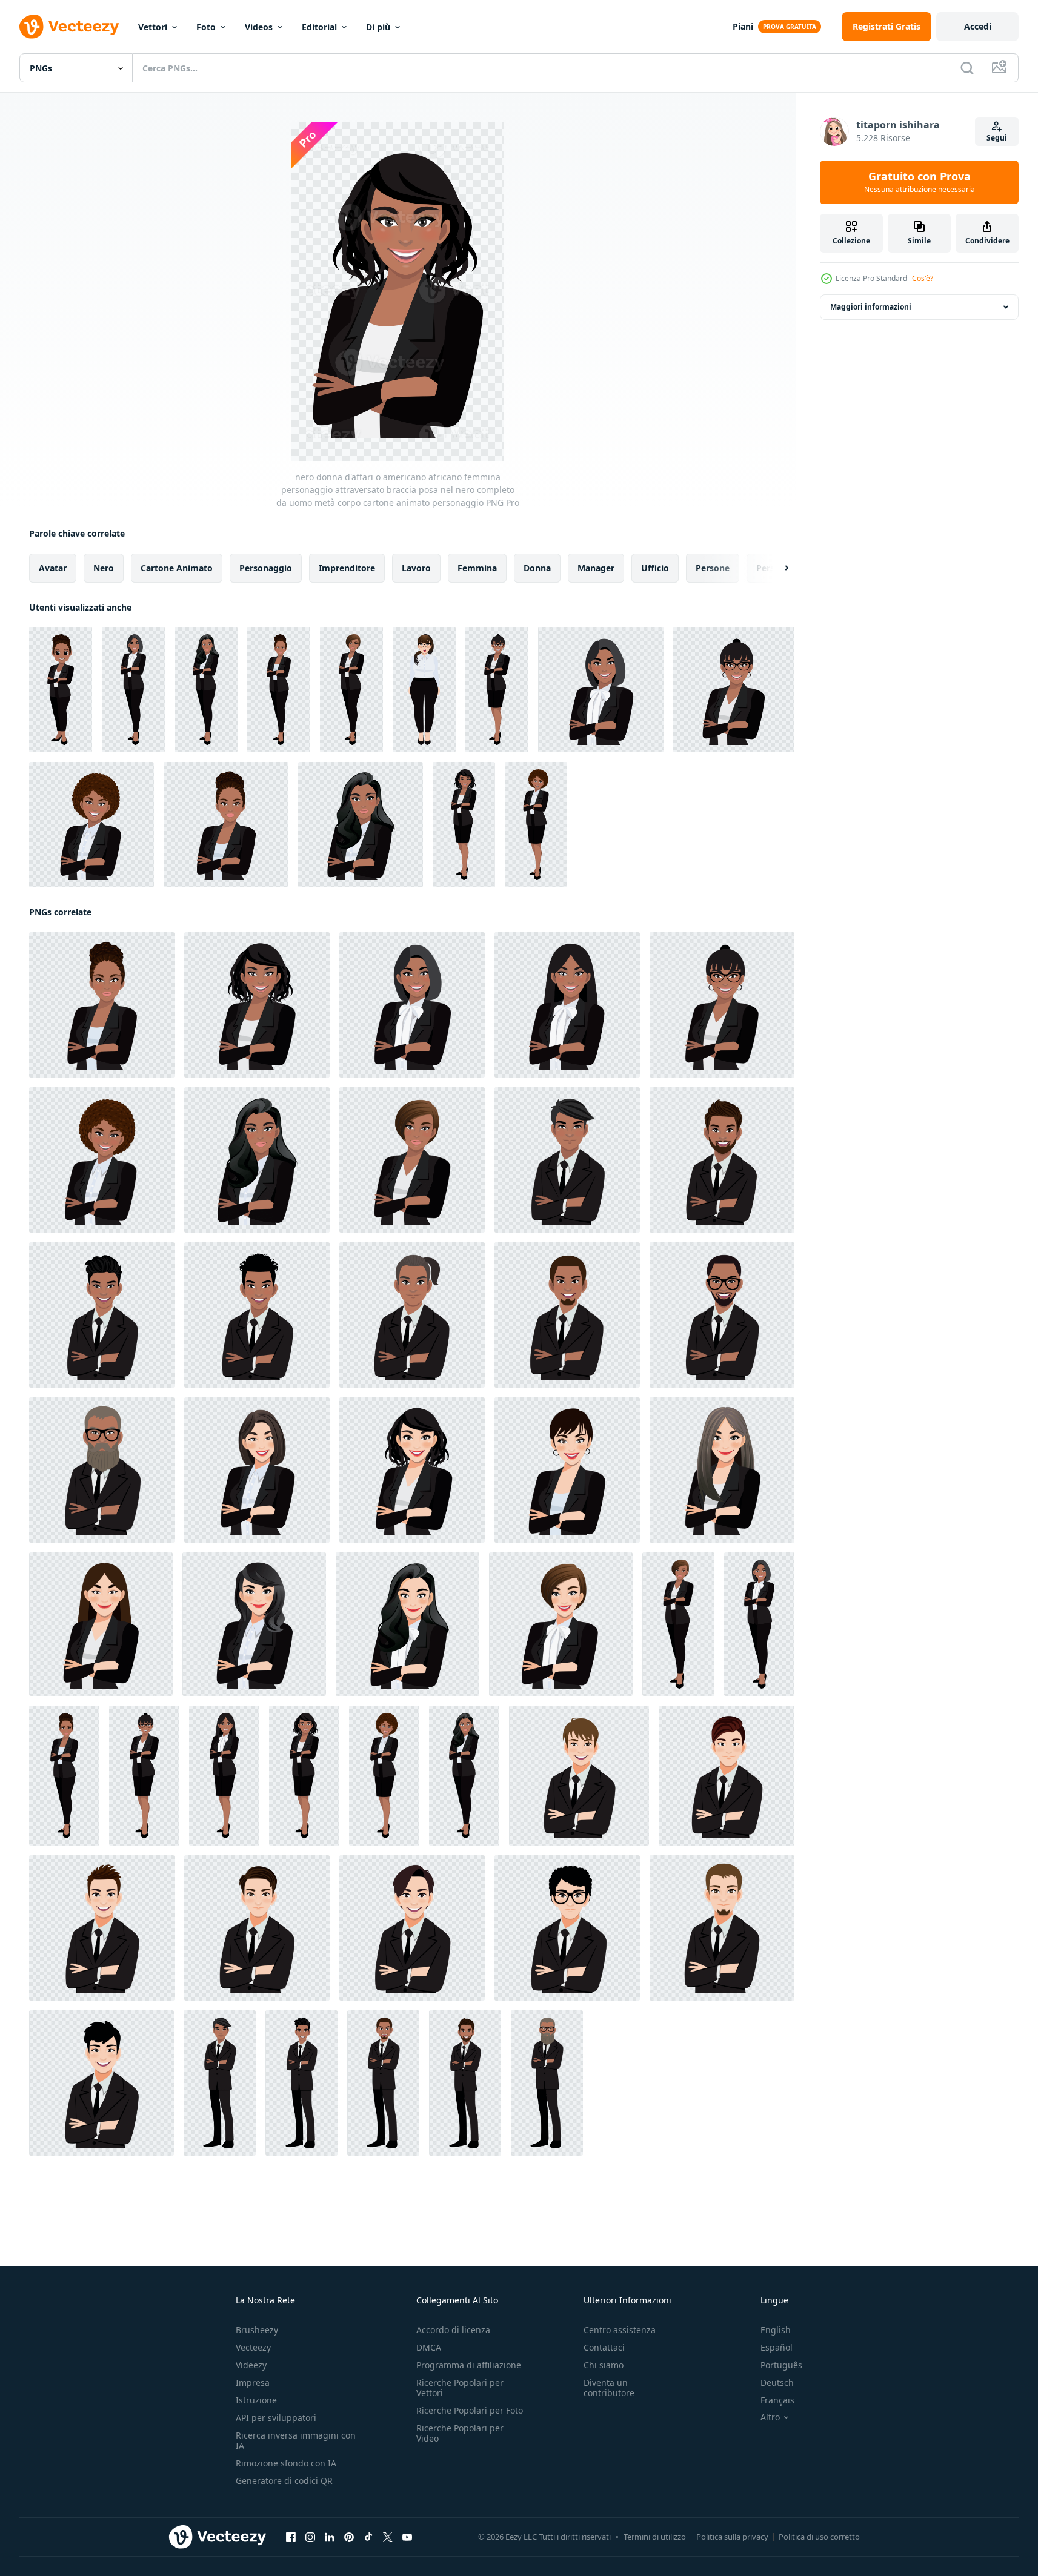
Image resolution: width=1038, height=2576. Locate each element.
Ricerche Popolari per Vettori (460, 2388)
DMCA (429, 2347)
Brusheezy (257, 2330)
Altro (770, 2417)
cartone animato (177, 568)
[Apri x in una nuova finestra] (388, 2537)
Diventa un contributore (609, 2388)
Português (781, 2365)
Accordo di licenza (453, 2330)
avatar (53, 568)
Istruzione (256, 2400)
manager (596, 568)
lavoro (416, 568)
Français (777, 2400)
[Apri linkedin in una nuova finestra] (330, 2537)
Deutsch (777, 2382)
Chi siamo (604, 2365)
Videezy (251, 2365)
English (776, 2330)
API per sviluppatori (276, 2418)
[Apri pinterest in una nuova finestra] (349, 2537)
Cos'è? (923, 278)
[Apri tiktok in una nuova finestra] (368, 2537)
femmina (477, 568)
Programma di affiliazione (469, 2365)
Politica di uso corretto (819, 2537)
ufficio (655, 568)
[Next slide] (776, 568)
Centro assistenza (620, 2330)
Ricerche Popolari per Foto (470, 2410)
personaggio (266, 568)
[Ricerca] (967, 68)
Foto (206, 27)
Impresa (253, 2382)
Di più (378, 27)
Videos (259, 27)
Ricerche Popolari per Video (460, 2433)
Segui (997, 138)
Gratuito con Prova (920, 182)
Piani (743, 26)
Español (777, 2347)
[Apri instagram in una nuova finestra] (310, 2537)
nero (104, 568)
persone (713, 568)
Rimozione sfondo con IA (286, 2463)
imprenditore (347, 568)
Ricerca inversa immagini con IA (296, 2440)
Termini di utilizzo (655, 2537)
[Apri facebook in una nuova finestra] (291, 2537)
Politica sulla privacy (732, 2537)
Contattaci (604, 2347)
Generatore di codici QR (284, 2481)
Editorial (319, 27)
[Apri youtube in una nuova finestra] (407, 2537)
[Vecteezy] (69, 27)
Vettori (153, 27)
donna (537, 568)
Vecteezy (253, 2347)
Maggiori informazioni (871, 307)
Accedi (978, 26)
